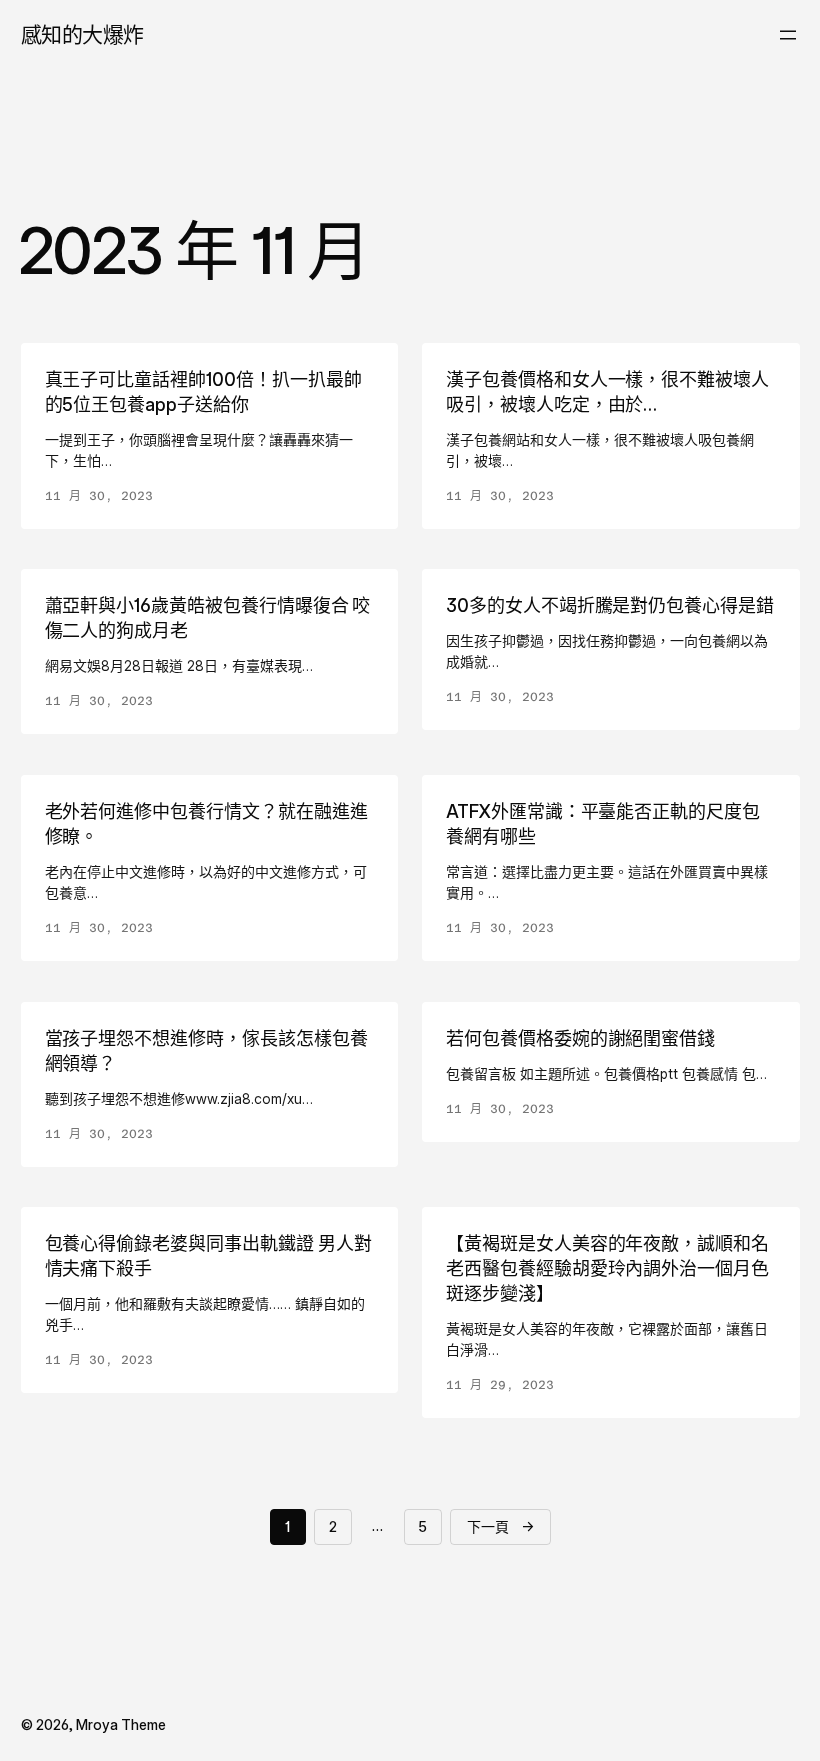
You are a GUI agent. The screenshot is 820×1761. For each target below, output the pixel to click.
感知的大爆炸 (82, 34)
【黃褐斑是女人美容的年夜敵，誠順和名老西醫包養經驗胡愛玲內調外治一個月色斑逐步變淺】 (607, 1268)
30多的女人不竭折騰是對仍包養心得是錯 (610, 605)
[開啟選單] (788, 35)
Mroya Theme (121, 1724)
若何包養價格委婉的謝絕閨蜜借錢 (580, 1038)
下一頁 (500, 1526)
